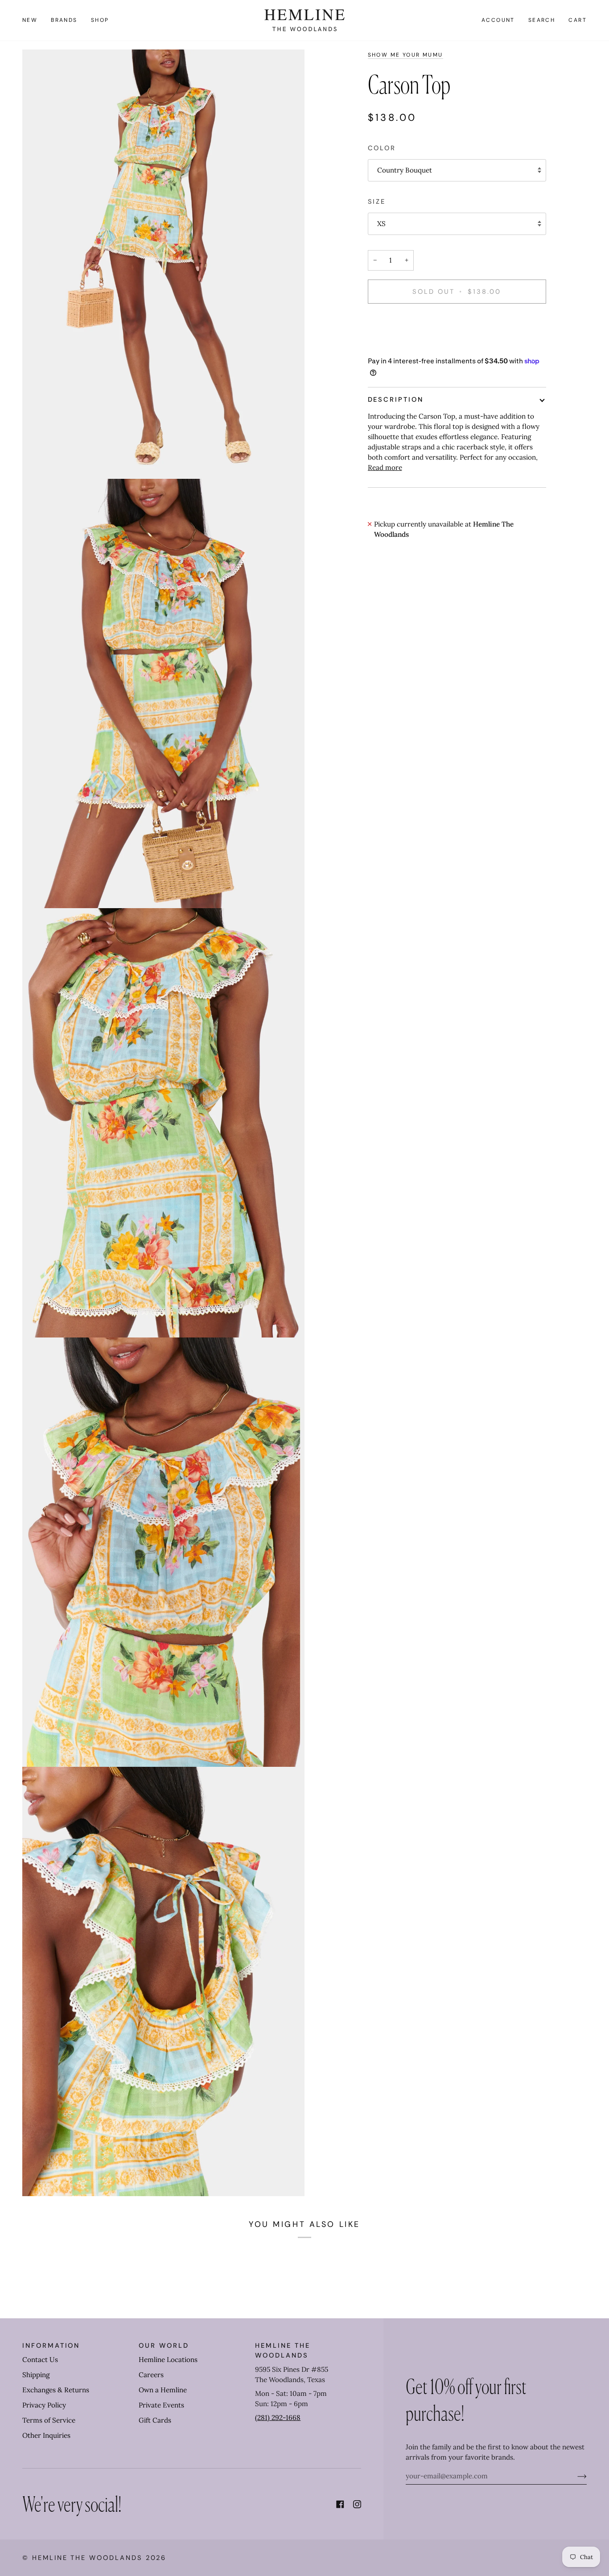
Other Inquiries (46, 2435)
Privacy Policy (44, 2405)
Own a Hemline (163, 2390)
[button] (64, 20)
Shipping (36, 2375)
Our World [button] (164, 2346)
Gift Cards (155, 2420)
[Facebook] (340, 2504)
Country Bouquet (405, 170)
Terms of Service (49, 2420)
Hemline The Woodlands (87, 2558)
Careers (151, 2375)
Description (396, 399)
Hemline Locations (168, 2360)
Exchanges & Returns (56, 2390)
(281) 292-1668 (278, 2418)
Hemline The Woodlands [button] (282, 2350)
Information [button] (51, 2346)
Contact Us (40, 2360)
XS (381, 224)
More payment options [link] (404, 346)
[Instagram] (357, 2504)
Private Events (161, 2405)
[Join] (575, 2476)
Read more (385, 467)
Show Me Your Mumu (405, 55)
